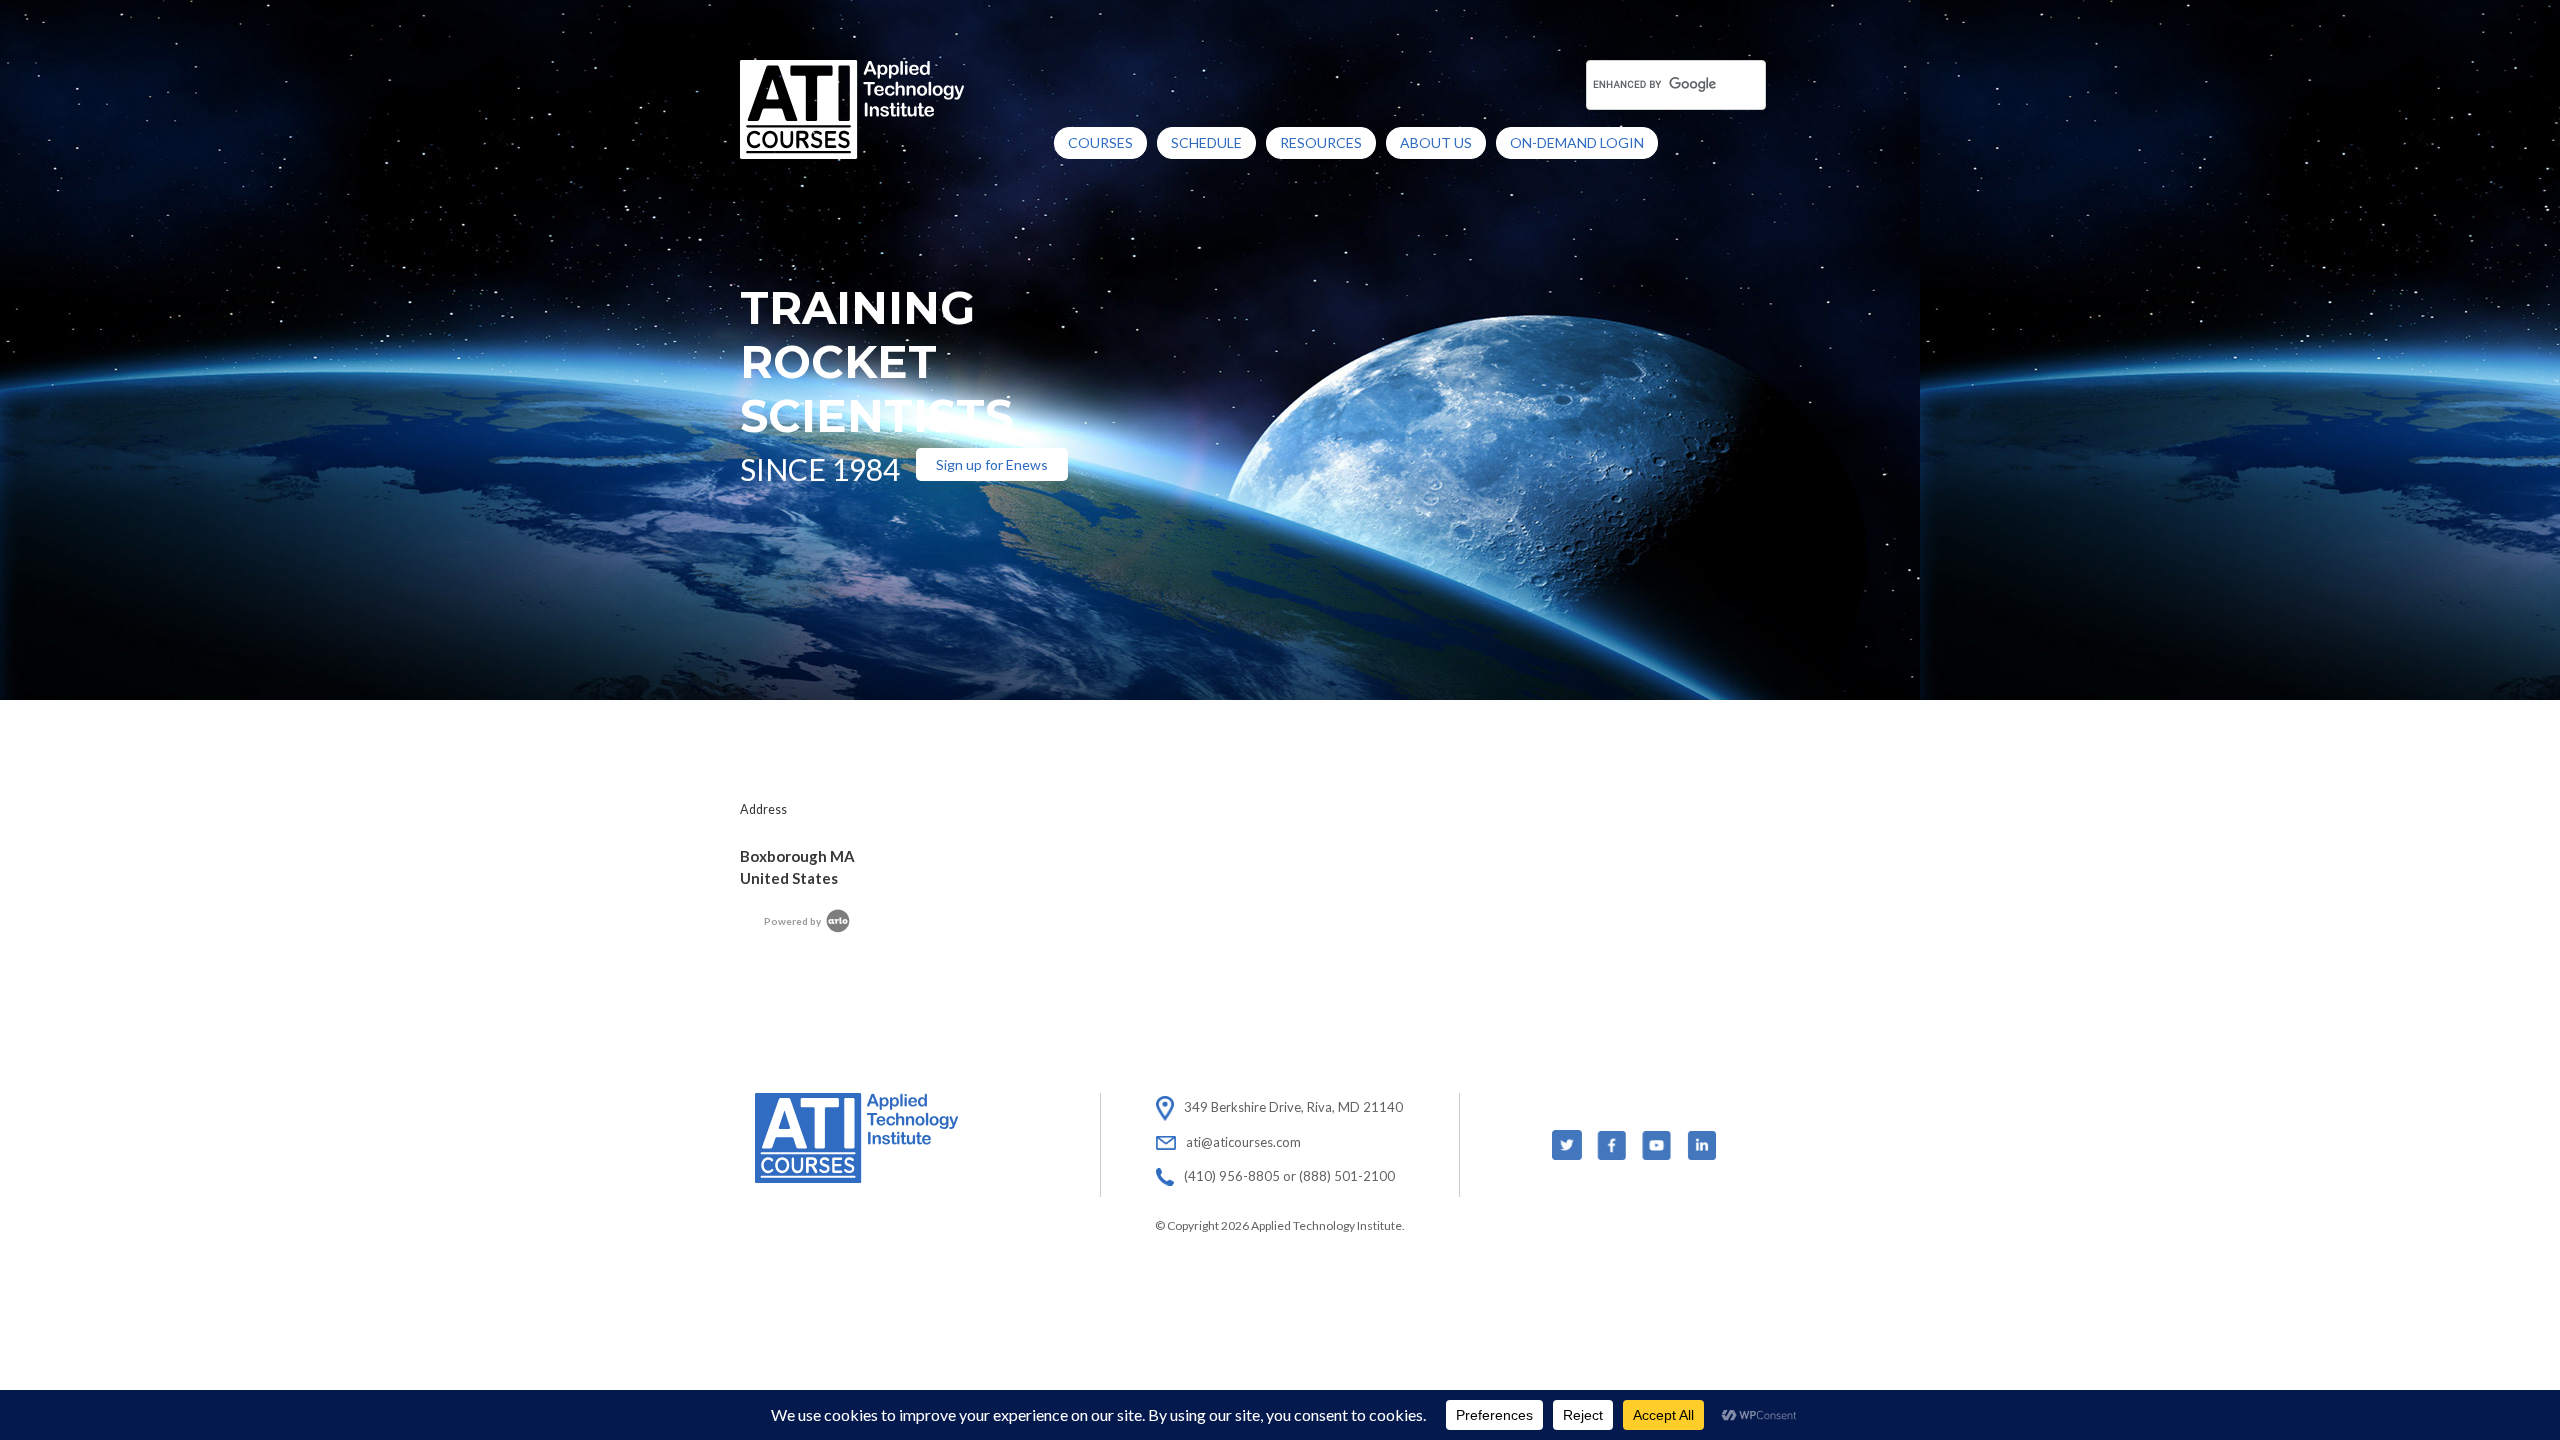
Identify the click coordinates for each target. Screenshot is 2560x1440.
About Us (1436, 142)
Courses (1100, 142)
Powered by (793, 921)
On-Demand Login (1577, 142)
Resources (1321, 142)
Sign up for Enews (992, 464)
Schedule (1206, 142)
